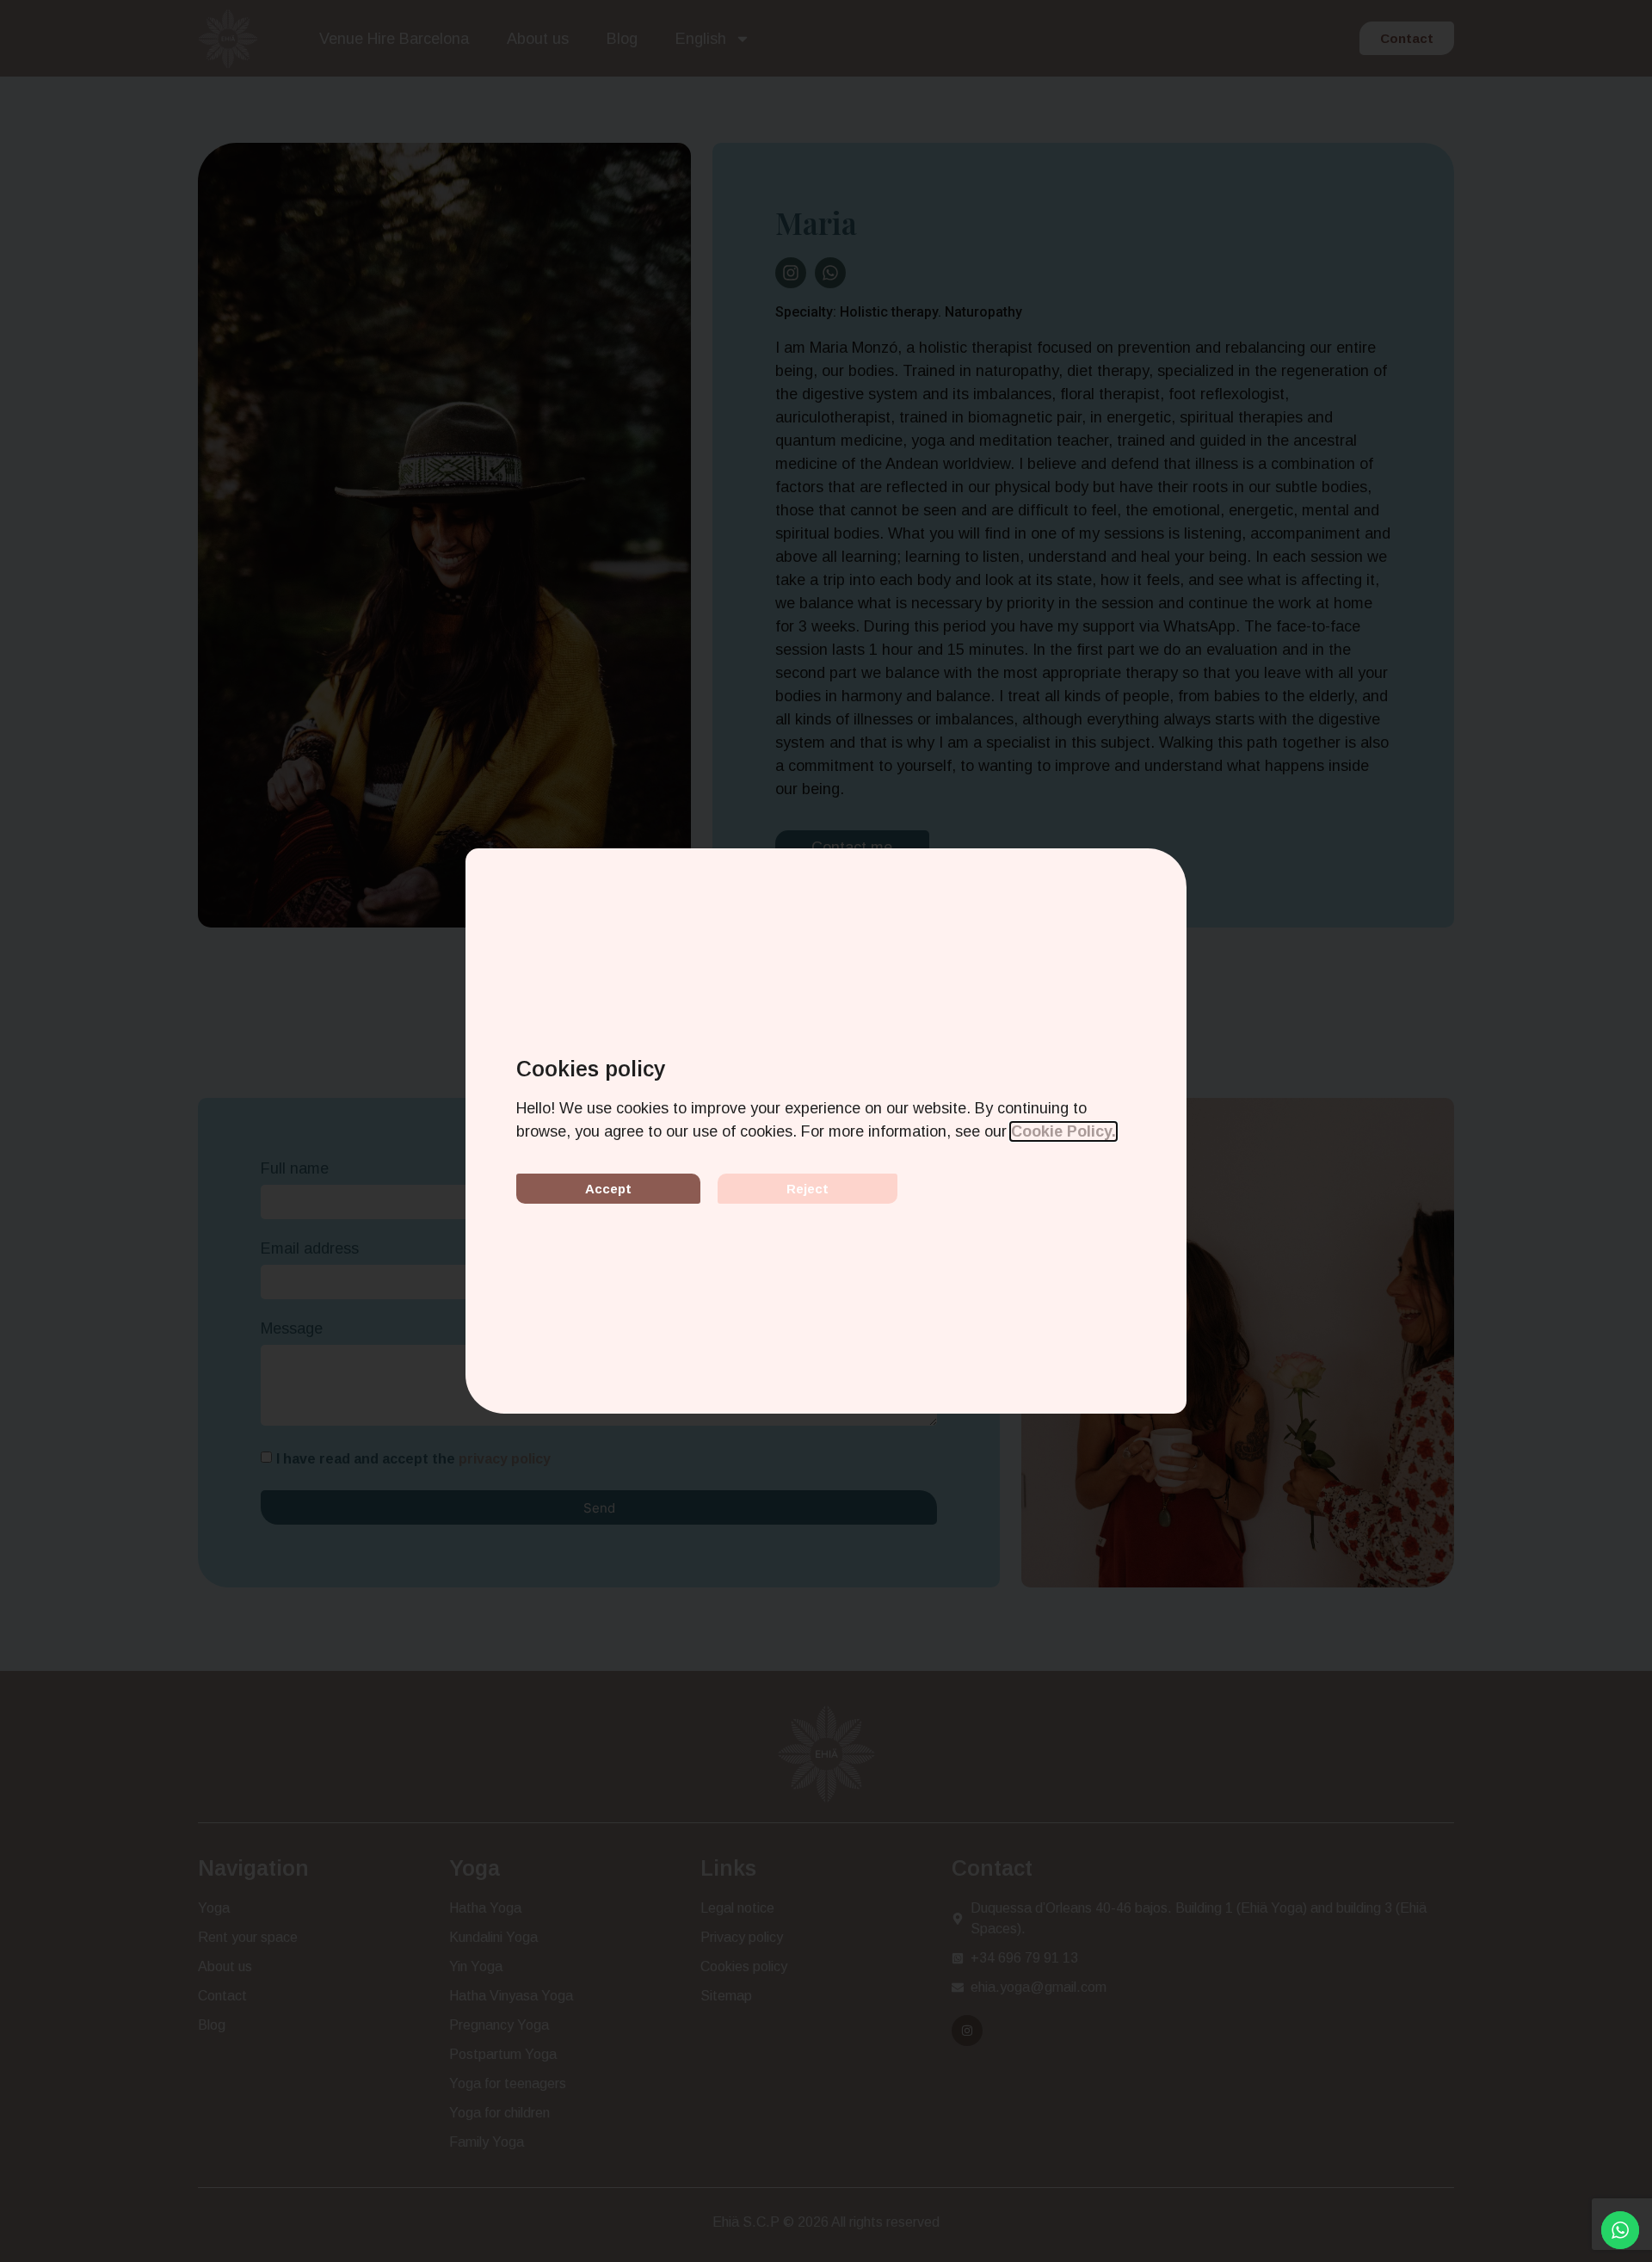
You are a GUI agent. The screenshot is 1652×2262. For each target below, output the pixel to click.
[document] (826, 1131)
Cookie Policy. (1063, 1131)
